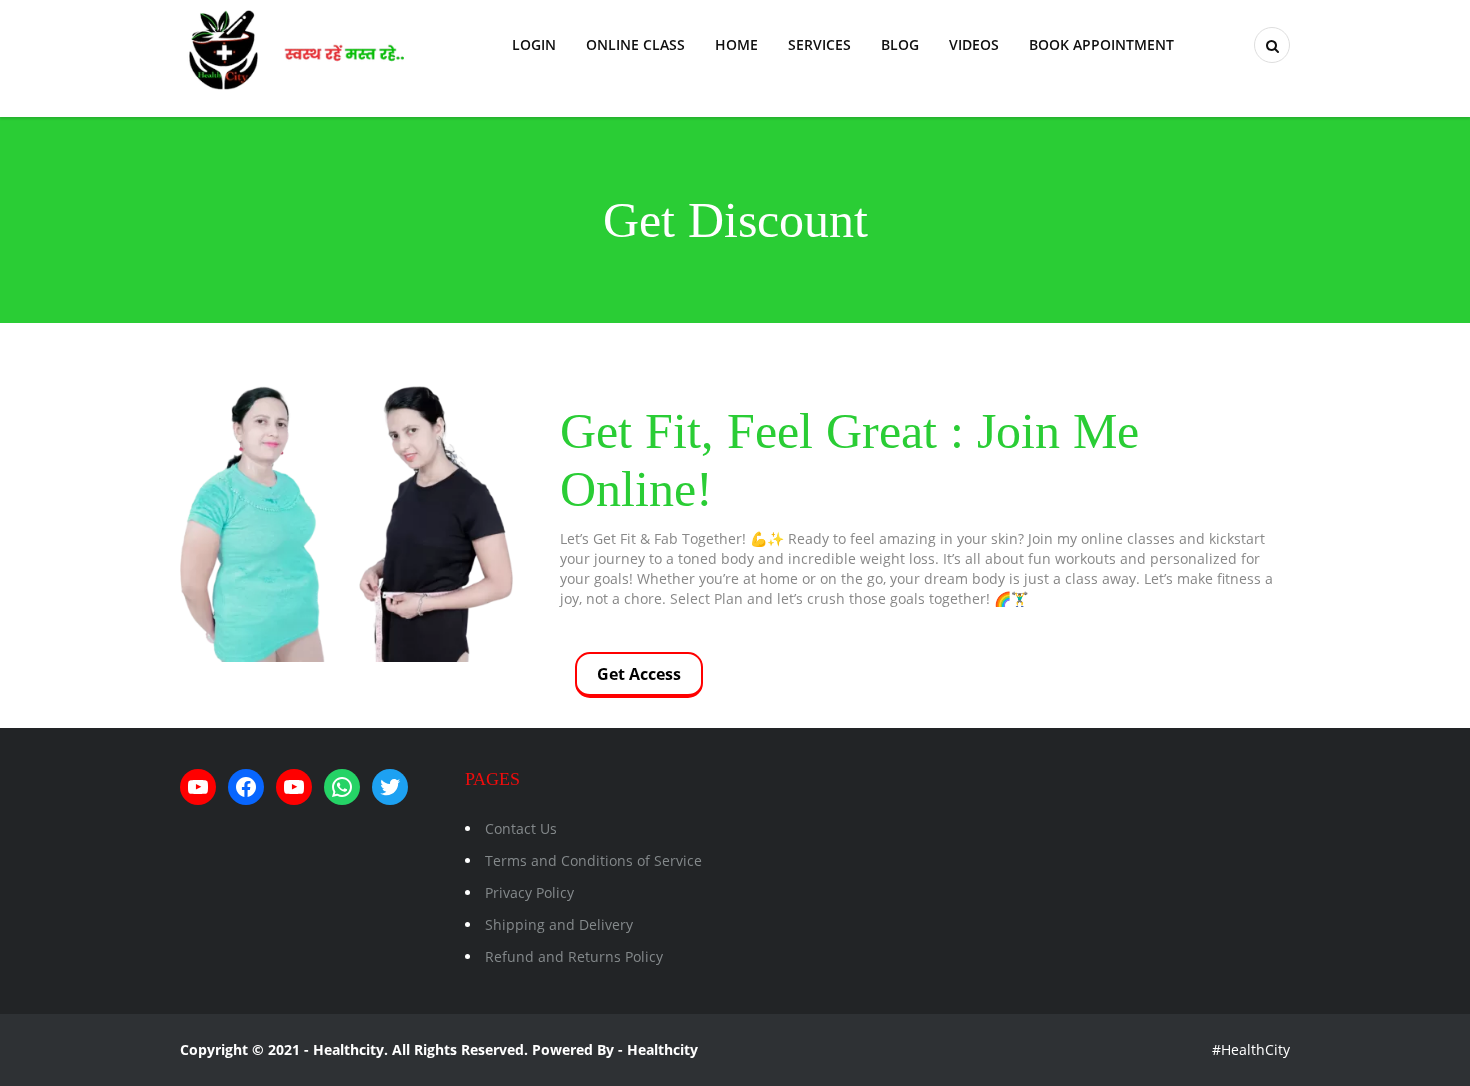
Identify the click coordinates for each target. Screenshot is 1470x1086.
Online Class (635, 44)
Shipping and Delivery (559, 924)
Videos (974, 44)
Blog (900, 44)
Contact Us (521, 828)
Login (534, 44)
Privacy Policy (529, 892)
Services (819, 44)
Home (736, 44)
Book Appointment (1101, 44)
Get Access (639, 674)
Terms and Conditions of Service (593, 860)
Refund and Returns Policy (574, 956)
